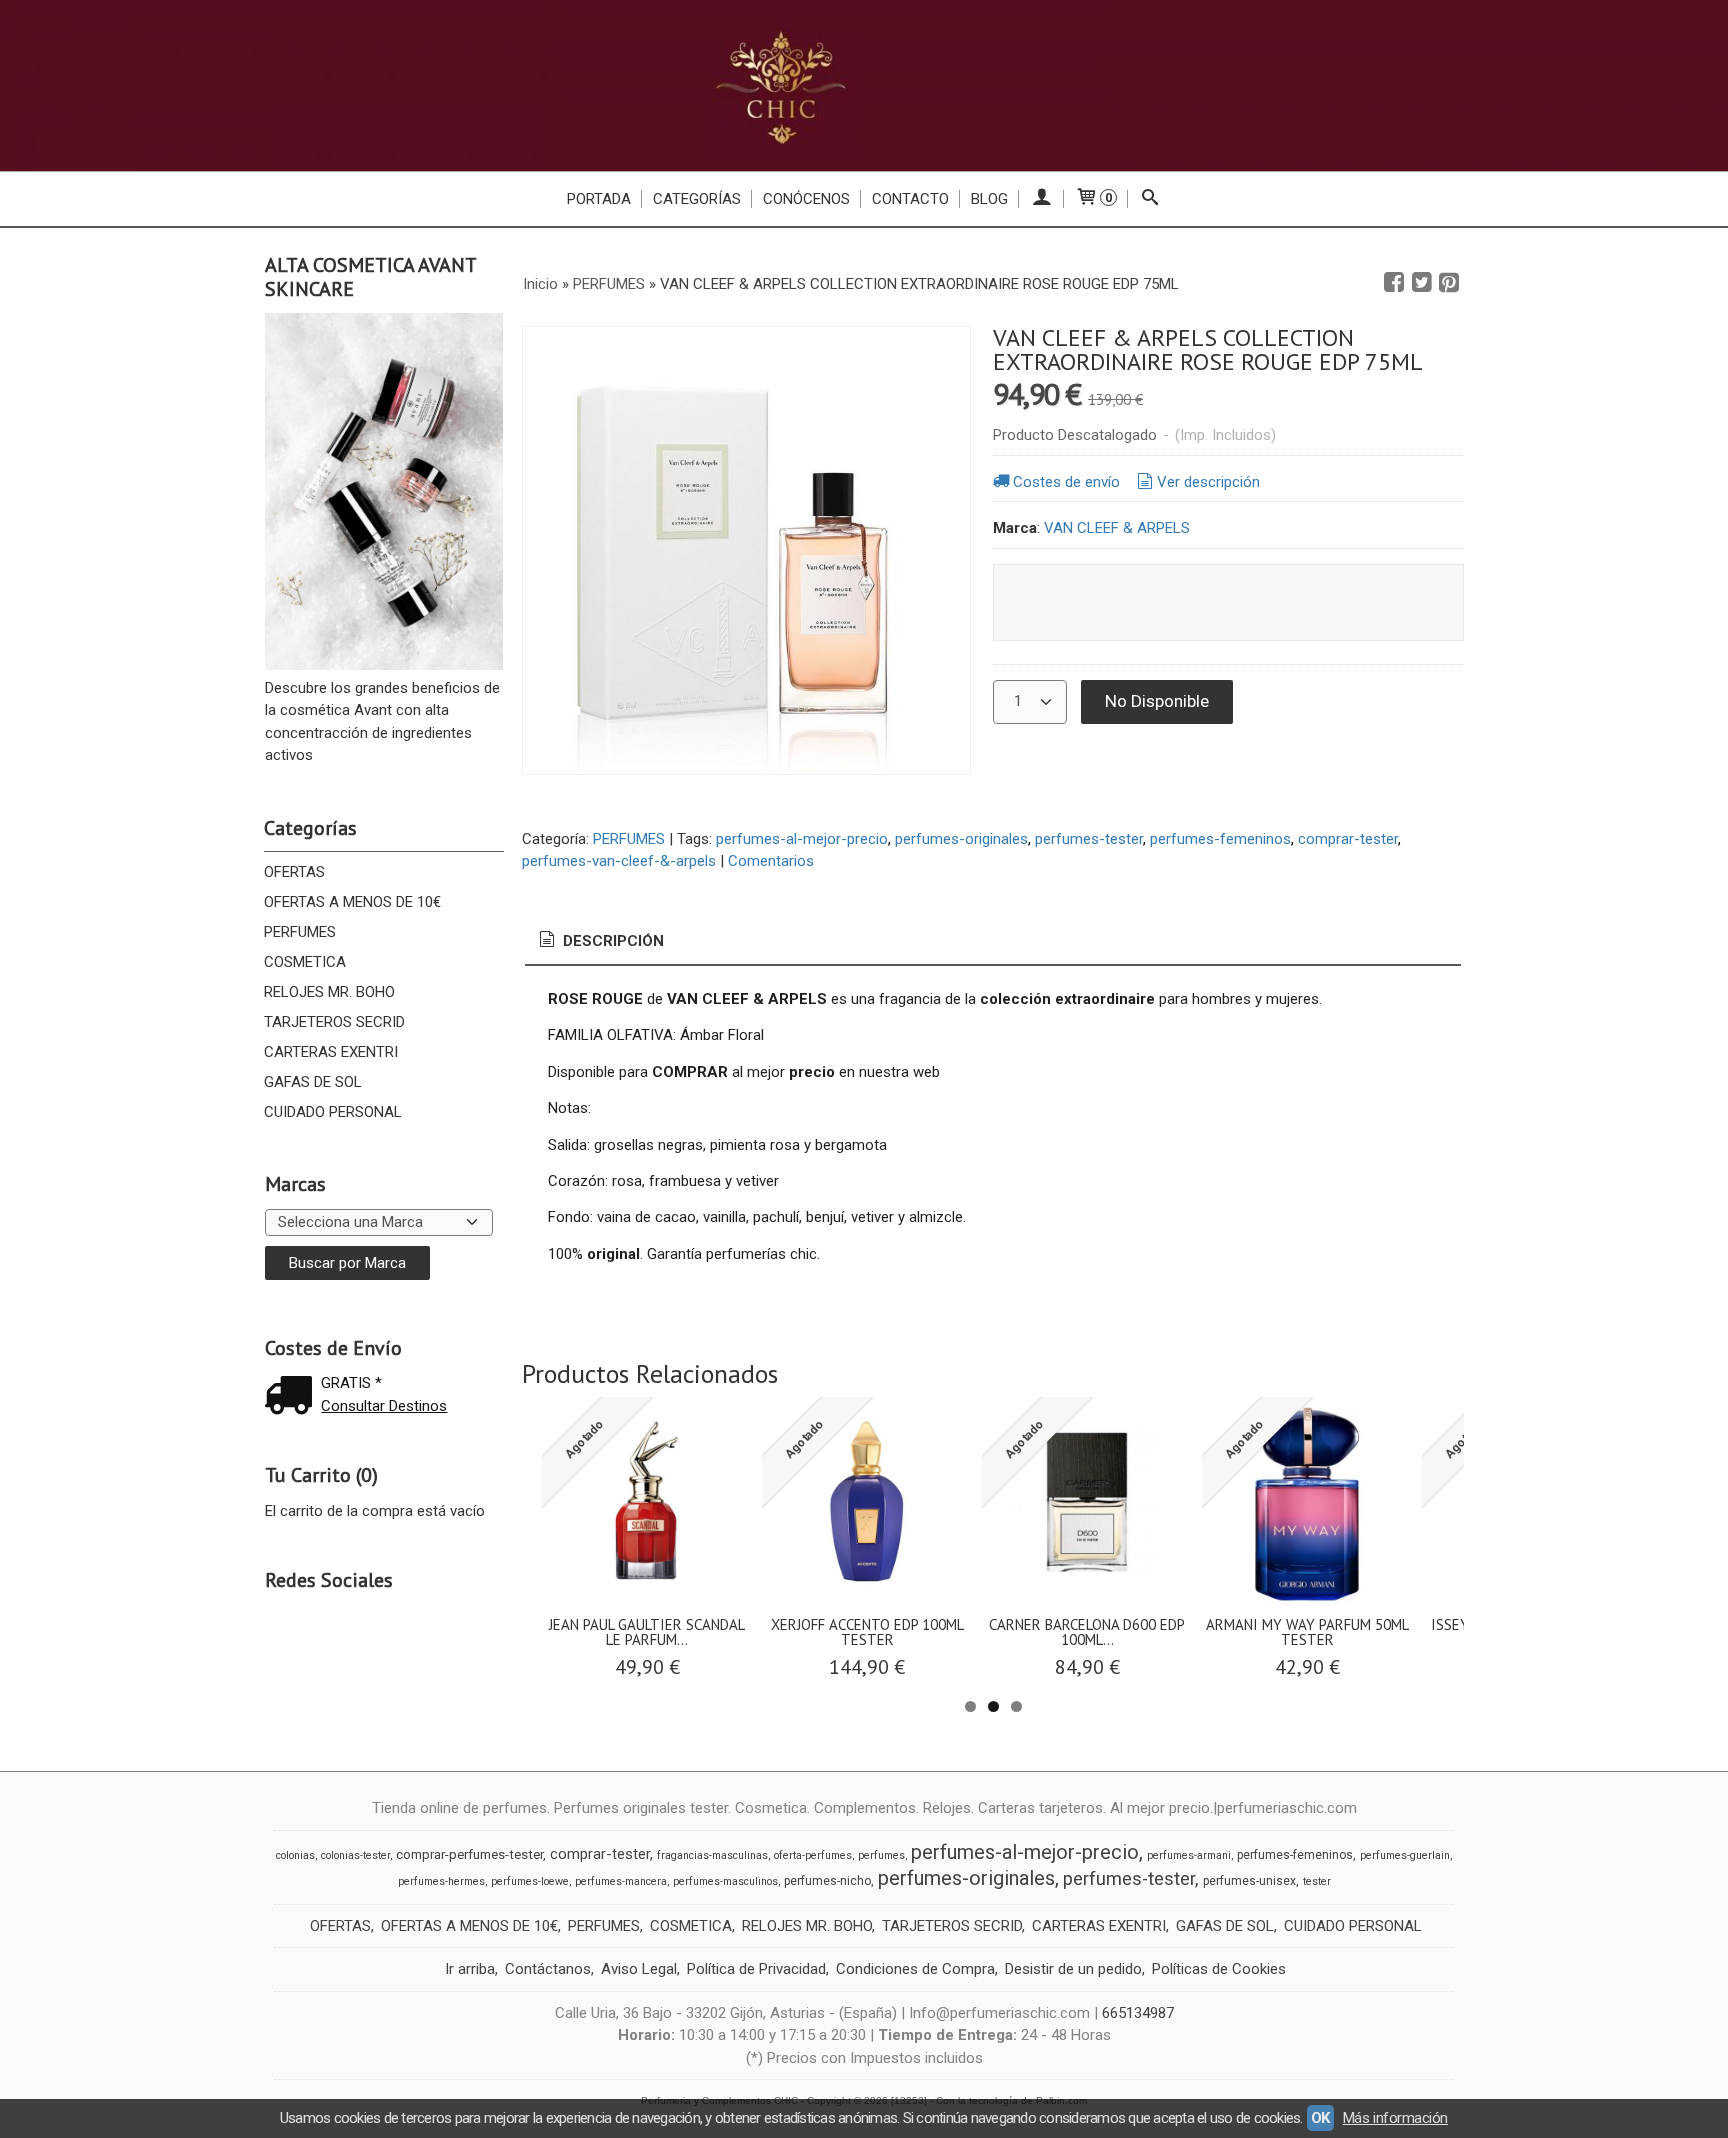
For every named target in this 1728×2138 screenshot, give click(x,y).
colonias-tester (355, 1855)
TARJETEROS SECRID (334, 1022)
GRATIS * (351, 1383)
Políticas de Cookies (1219, 1969)
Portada (599, 199)
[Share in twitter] (1422, 283)
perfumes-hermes (441, 1881)
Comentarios (771, 861)
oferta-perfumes (813, 1855)
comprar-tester (1348, 839)
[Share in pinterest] (1449, 283)
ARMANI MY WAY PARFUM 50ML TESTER (1307, 1632)
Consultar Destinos (384, 1406)
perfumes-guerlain (1405, 1855)
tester (1317, 1881)
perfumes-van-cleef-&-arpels (619, 861)
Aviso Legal (639, 1969)
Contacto (910, 199)
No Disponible (1157, 701)
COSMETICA (305, 962)
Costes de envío (1066, 482)
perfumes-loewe (530, 1881)
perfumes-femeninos (1220, 839)
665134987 (1138, 2013)
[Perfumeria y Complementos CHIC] (864, 85)
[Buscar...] (1150, 199)
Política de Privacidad (756, 1969)
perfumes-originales (961, 839)
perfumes (881, 1855)
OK (1320, 2118)
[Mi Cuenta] (1041, 199)
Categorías (697, 199)
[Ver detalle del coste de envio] (293, 1397)
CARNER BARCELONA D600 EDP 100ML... (1087, 1632)
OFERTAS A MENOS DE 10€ (352, 902)
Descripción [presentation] (611, 941)
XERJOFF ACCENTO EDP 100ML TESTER (867, 1632)
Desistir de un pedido (1073, 1969)
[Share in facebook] (1394, 283)
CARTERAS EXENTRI (331, 1052)
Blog (989, 199)
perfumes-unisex (1249, 1881)
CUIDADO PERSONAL (333, 1112)
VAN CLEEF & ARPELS (1117, 528)
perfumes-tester (1089, 839)
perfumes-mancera (621, 1881)
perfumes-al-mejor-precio (802, 839)
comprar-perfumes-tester (469, 1854)
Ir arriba (470, 1969)
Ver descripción (1208, 482)
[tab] (600, 941)
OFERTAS (294, 872)
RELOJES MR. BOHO (329, 992)
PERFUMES (300, 932)
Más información (1395, 2118)
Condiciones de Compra (915, 1969)
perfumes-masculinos (725, 1881)
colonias (295, 1855)
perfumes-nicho (827, 1881)
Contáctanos (548, 1969)
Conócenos (806, 199)
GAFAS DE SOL (313, 1082)
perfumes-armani (1189, 1855)
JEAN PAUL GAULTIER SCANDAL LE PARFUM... (647, 1632)
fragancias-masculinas (712, 1855)
